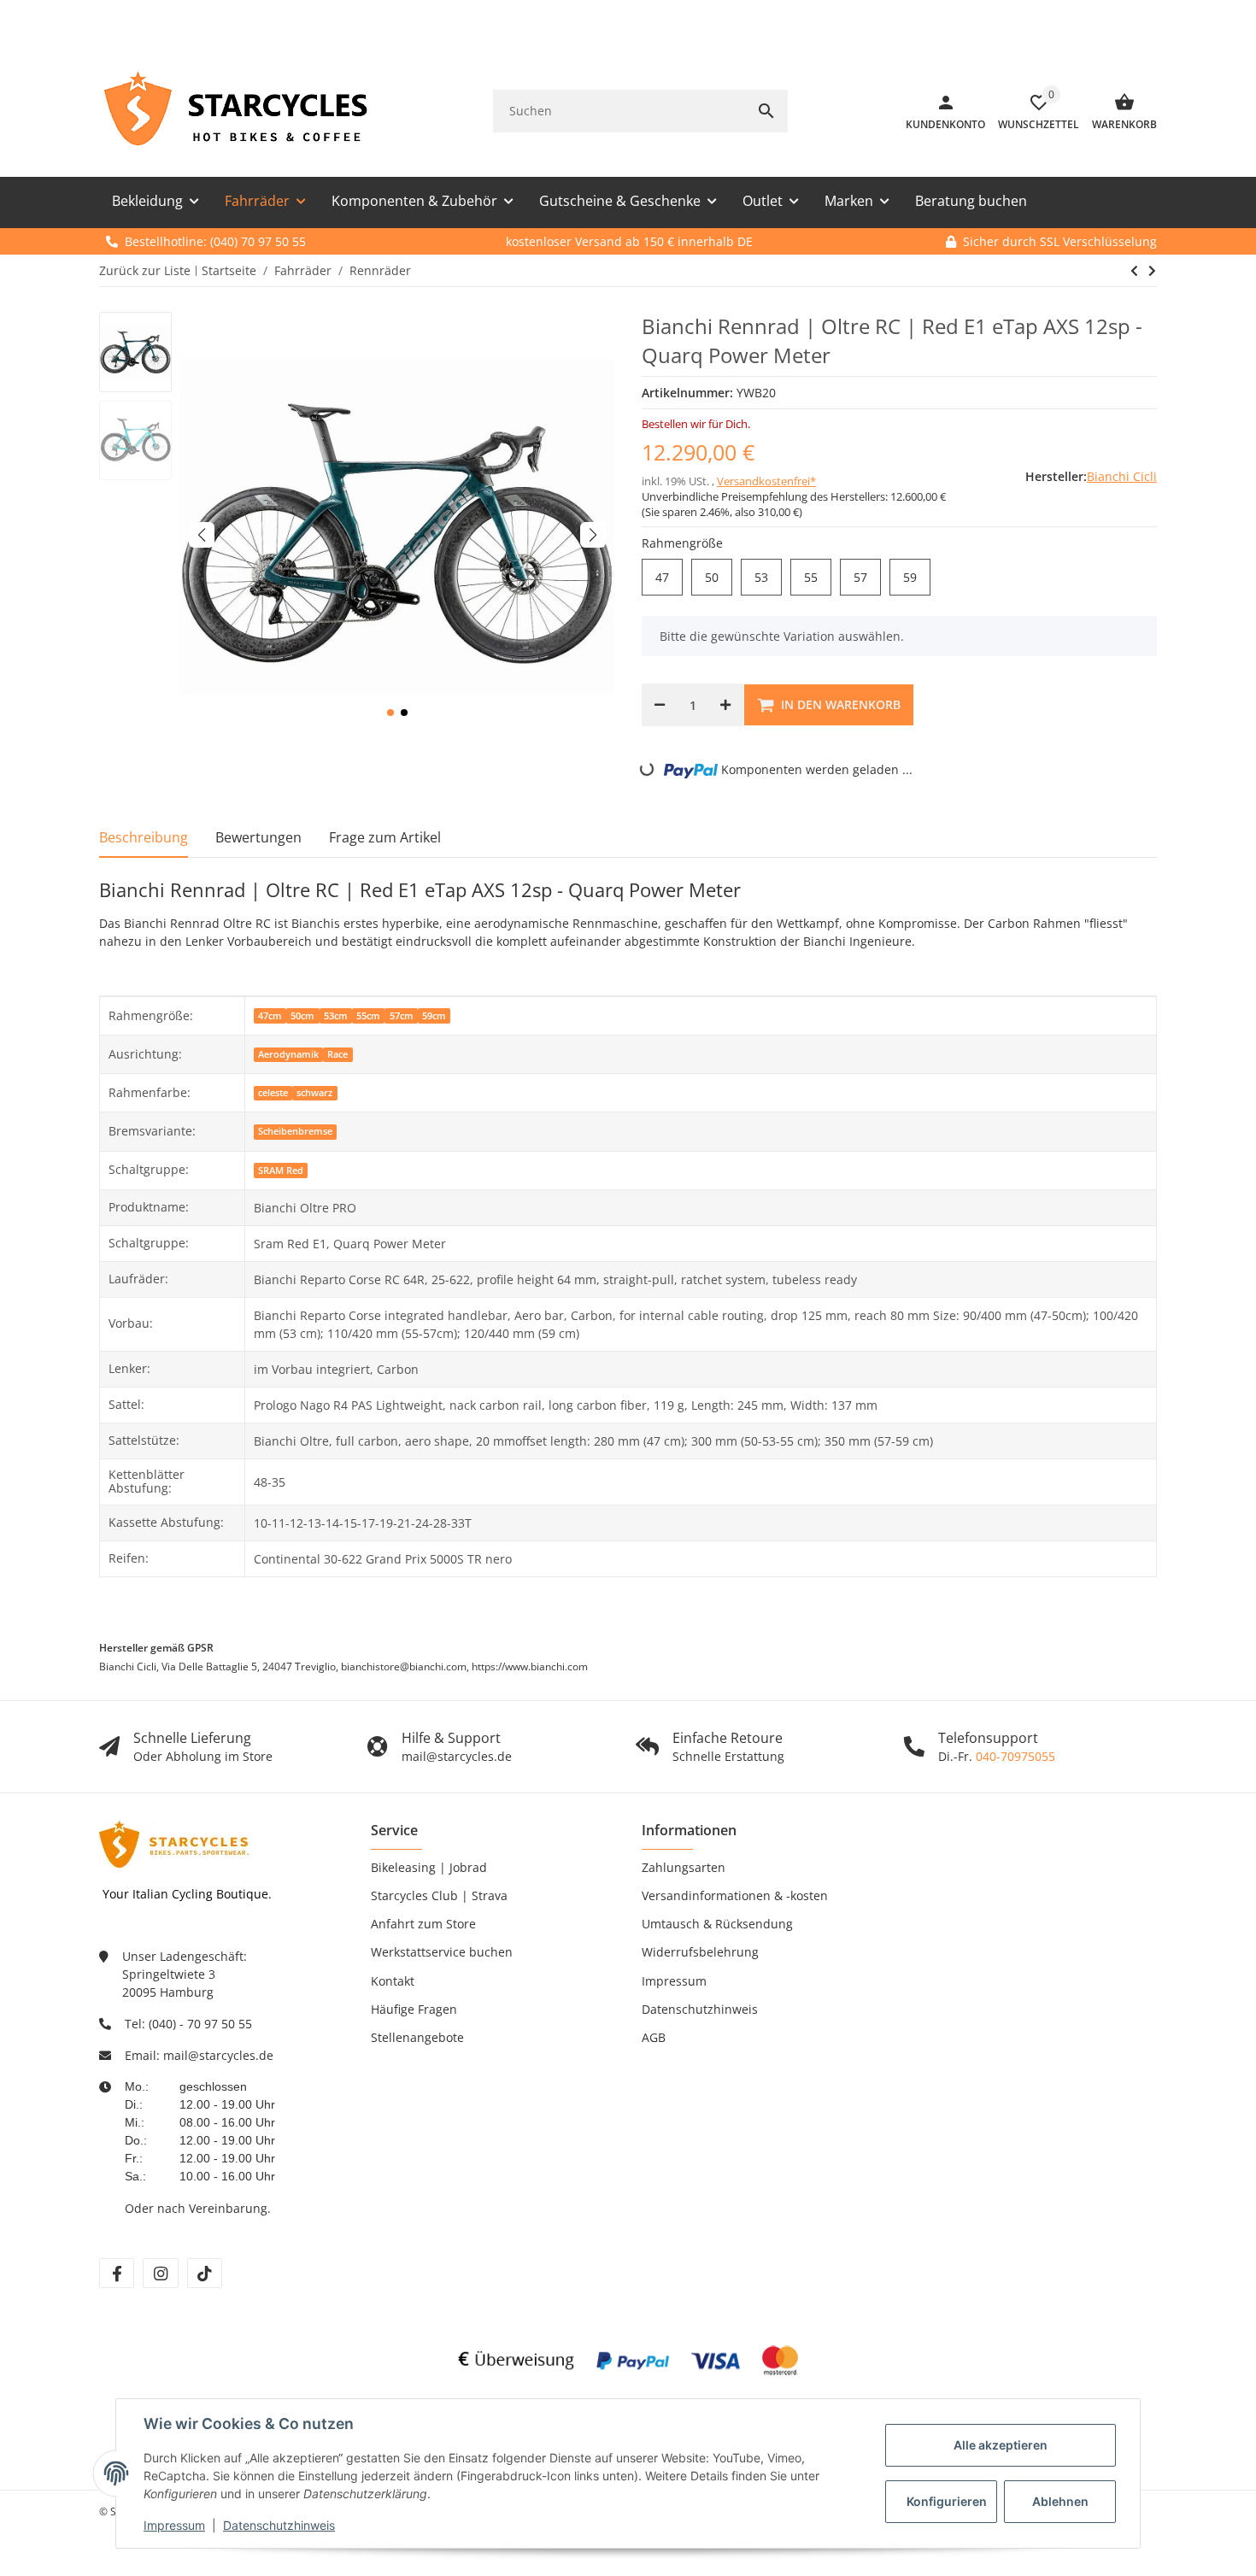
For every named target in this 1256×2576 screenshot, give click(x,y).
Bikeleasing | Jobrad (429, 1867)
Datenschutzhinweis (279, 2525)
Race (337, 1054)
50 (719, 578)
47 (669, 578)
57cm (402, 1016)
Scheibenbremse (295, 1131)
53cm (336, 1016)
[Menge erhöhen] (725, 705)
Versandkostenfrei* (766, 481)
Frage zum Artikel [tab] (385, 837)
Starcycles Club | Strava (439, 1895)
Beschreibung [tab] (144, 837)
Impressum (174, 2525)
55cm (368, 1016)
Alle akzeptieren (1001, 2445)
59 (917, 578)
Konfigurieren (947, 2501)
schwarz (314, 1093)
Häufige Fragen (414, 2009)
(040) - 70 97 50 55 (200, 2024)
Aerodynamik (288, 1054)
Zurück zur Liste (145, 270)
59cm (434, 1016)
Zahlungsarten (684, 1867)
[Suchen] (766, 111)
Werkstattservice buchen (442, 1952)
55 (818, 578)
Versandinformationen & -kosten (735, 1895)
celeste (273, 1093)
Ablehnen (1060, 2501)
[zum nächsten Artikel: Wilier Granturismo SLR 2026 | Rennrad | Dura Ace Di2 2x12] (1134, 271)
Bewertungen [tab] (258, 837)
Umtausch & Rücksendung (717, 1924)
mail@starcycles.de (218, 2055)
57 (867, 578)
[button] (390, 713)
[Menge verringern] (660, 705)
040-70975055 (1015, 1756)
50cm (302, 1016)
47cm (270, 1016)
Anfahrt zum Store (423, 1924)
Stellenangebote (417, 2037)
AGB (654, 2037)
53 (768, 578)
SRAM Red (281, 1171)
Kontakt (393, 1981)
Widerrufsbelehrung (700, 1952)
